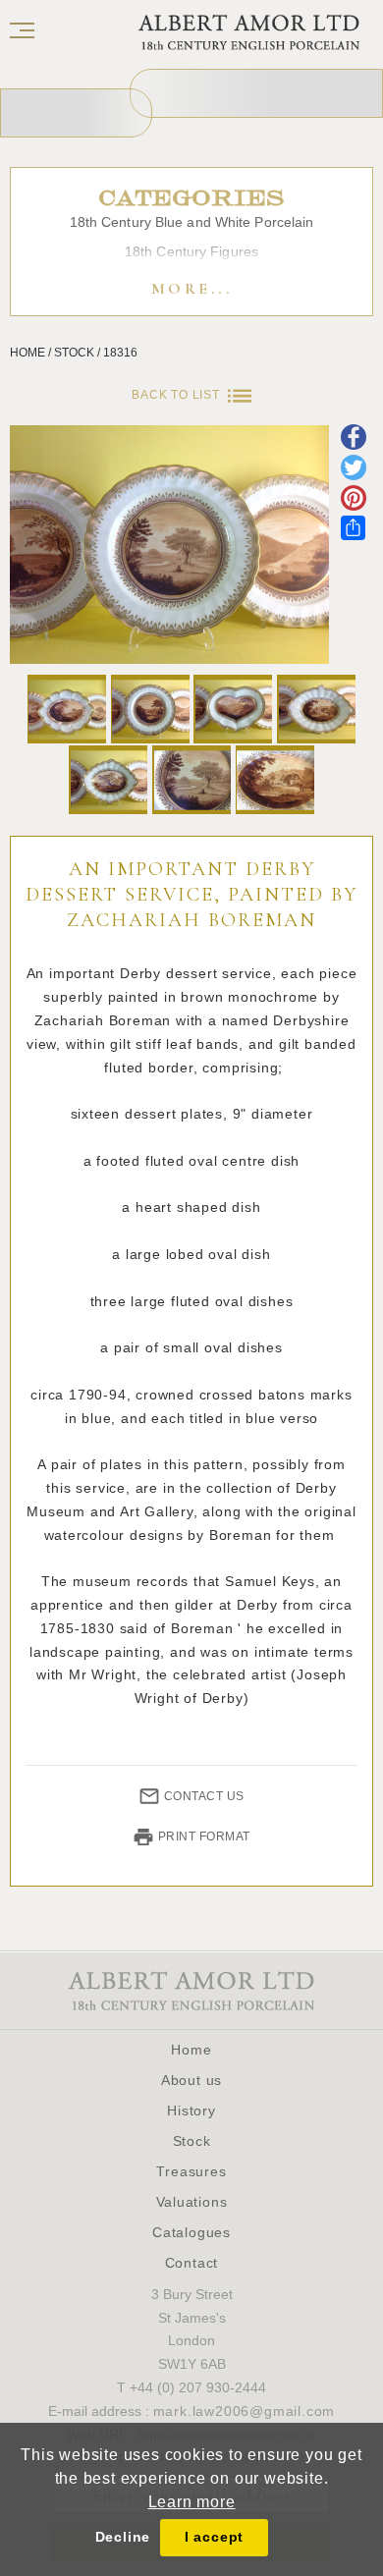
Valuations (192, 2202)
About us (191, 2080)
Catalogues (191, 2232)
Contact (192, 2263)
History (191, 2110)
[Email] (354, 439)
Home (191, 2050)
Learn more (192, 2502)
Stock (192, 2141)
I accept (214, 2537)
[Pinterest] (354, 500)
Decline (123, 2537)
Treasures (191, 2171)
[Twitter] (354, 470)
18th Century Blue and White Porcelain (192, 222)
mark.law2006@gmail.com (245, 2411)
